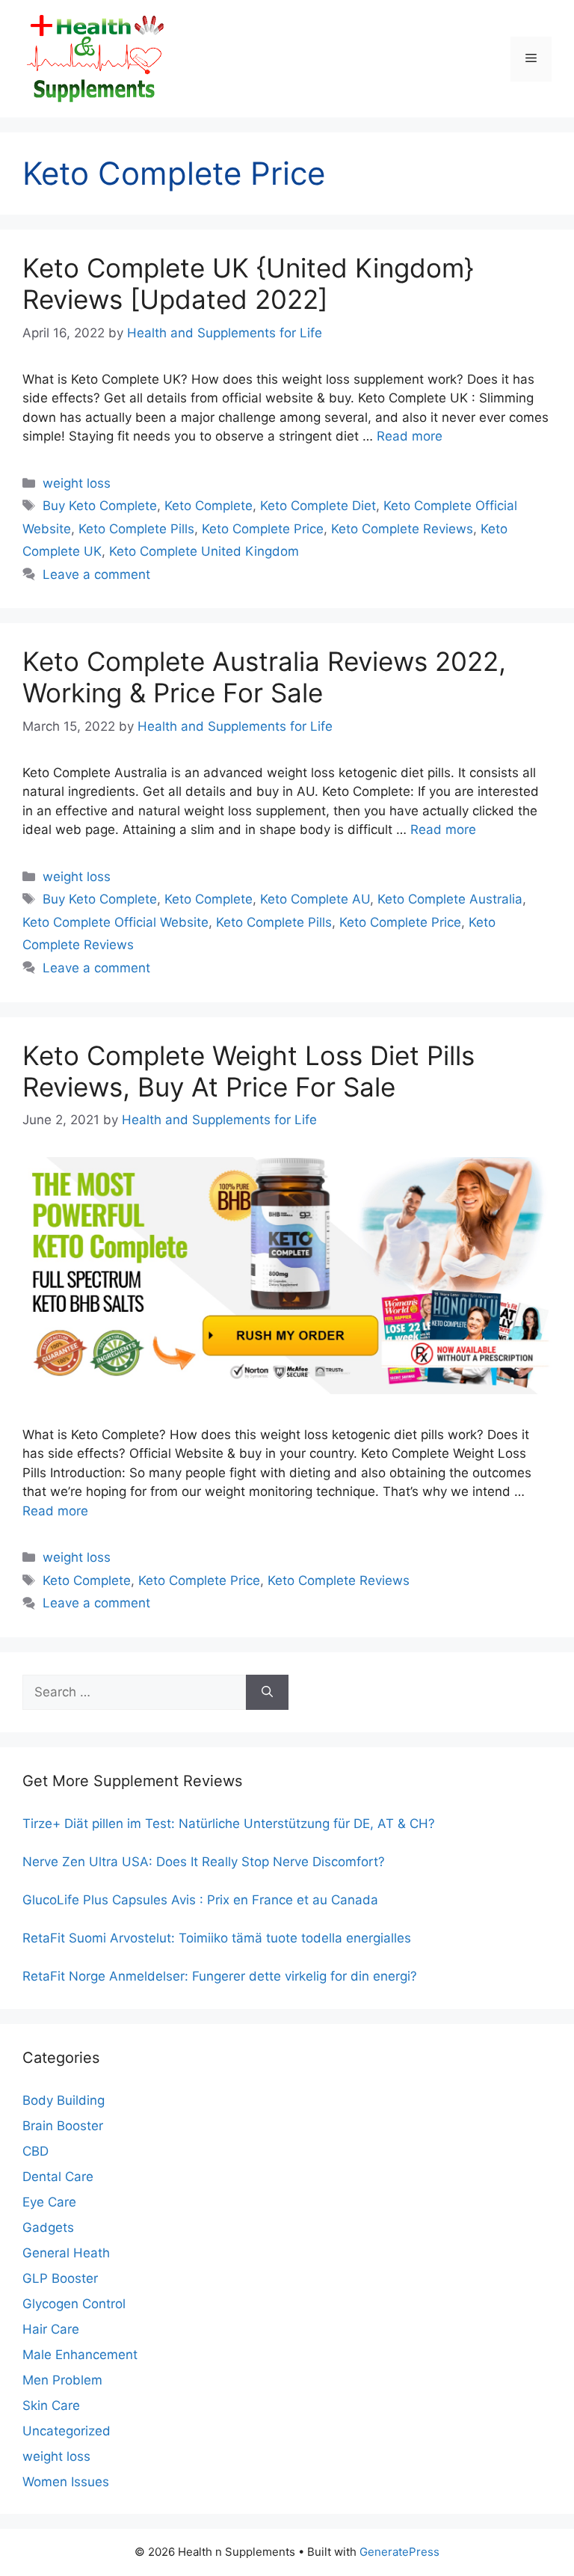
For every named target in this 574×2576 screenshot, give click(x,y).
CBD (36, 2151)
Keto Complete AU (315, 899)
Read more (410, 436)
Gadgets (48, 2227)
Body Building (64, 2100)
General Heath (66, 2253)
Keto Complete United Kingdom (204, 551)
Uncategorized (67, 2431)
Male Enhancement (80, 2355)
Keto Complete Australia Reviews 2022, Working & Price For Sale (264, 677)
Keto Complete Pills (136, 529)
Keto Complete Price (263, 529)
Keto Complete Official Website (115, 922)
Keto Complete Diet (318, 506)
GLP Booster (60, 2278)
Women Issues (66, 2482)
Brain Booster (63, 2126)
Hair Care (51, 2329)
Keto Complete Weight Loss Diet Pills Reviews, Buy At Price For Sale (249, 1071)
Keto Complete (209, 506)
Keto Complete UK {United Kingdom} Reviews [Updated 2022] (248, 283)
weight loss (77, 483)
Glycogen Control (74, 2304)
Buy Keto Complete (100, 506)
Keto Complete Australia (450, 899)
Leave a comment (96, 574)
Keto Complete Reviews (402, 529)
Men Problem (62, 2380)
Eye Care (49, 2202)
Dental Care (58, 2177)
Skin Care (51, 2405)
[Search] (267, 1693)
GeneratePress (399, 2552)
